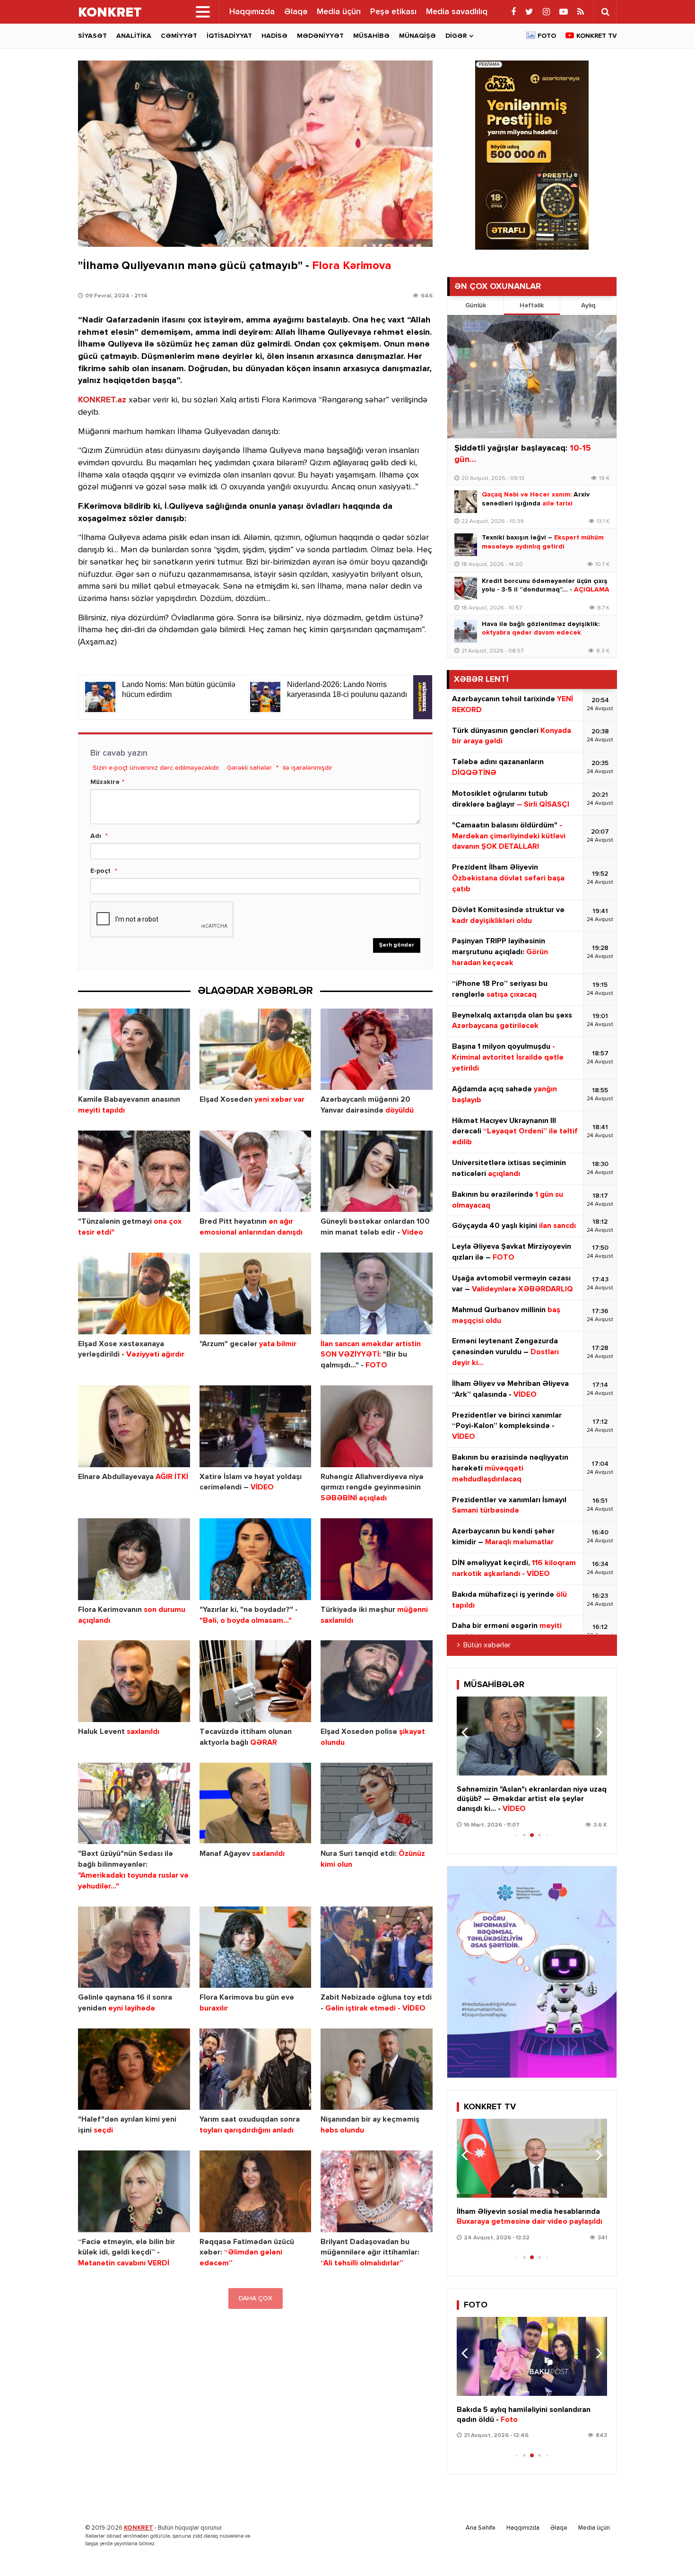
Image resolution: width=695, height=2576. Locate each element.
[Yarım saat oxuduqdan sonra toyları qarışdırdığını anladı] (256, 2069)
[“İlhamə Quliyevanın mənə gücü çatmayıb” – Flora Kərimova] (255, 154)
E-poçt (100, 871)
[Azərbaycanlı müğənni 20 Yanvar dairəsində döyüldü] (377, 1049)
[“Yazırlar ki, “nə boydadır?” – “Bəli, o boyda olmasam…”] (256, 1559)
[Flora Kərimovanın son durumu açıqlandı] (134, 1559)
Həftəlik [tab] (532, 305)
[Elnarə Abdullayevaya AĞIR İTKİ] (134, 1426)
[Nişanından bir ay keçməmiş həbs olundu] (377, 2069)
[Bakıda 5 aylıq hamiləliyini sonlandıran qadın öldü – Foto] (532, 2356)
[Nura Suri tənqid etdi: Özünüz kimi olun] (377, 1804)
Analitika (134, 36)
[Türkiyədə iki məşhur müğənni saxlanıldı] (377, 1559)
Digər (456, 36)
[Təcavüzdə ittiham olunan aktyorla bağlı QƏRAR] (256, 1681)
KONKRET (139, 2528)
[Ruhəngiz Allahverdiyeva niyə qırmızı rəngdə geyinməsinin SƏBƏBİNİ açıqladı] (377, 1426)
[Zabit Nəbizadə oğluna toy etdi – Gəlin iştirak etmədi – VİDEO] (377, 1947)
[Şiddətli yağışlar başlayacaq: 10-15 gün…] (532, 377)
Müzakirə (105, 782)
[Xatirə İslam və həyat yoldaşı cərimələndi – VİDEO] (256, 1426)
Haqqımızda (252, 12)
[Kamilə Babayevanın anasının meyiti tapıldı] (134, 1049)
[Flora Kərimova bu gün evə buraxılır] (256, 1947)
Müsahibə (371, 36)
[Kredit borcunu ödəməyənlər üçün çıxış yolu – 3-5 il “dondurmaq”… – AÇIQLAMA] (466, 588)
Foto (547, 36)
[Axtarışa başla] (605, 12)
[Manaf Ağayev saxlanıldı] (256, 1804)
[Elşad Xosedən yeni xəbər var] (256, 1049)
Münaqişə (417, 36)
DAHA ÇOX (256, 2298)
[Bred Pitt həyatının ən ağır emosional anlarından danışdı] (256, 1171)
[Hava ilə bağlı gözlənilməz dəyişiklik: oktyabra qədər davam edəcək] (466, 631)
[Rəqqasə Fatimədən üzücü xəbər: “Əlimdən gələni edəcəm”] (256, 2191)
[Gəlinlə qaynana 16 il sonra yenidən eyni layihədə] (134, 1947)
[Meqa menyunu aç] (203, 12)
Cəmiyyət (179, 36)
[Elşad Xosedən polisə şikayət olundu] (377, 1681)
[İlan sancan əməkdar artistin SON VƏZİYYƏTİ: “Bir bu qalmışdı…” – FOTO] (377, 1293)
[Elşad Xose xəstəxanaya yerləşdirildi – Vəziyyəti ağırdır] (134, 1293)
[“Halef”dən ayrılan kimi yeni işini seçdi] (134, 2069)
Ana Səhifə (481, 2528)
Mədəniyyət (320, 36)
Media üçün (339, 12)
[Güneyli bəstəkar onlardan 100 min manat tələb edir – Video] (377, 1171)
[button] (596, 1732)
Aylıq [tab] (588, 305)
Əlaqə (296, 12)
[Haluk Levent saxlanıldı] (134, 1681)
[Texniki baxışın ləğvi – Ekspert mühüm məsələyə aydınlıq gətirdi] (466, 545)
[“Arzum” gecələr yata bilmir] (256, 1293)
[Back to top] (669, 2550)
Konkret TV (597, 36)
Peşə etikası (393, 12)
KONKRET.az (102, 400)
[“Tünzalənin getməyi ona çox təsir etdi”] (134, 1171)
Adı (96, 836)
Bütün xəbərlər (487, 1645)
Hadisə (274, 36)
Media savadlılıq (457, 12)
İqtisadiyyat (229, 36)
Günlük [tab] (476, 305)
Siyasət (92, 36)
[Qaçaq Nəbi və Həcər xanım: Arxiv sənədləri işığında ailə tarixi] (466, 502)
